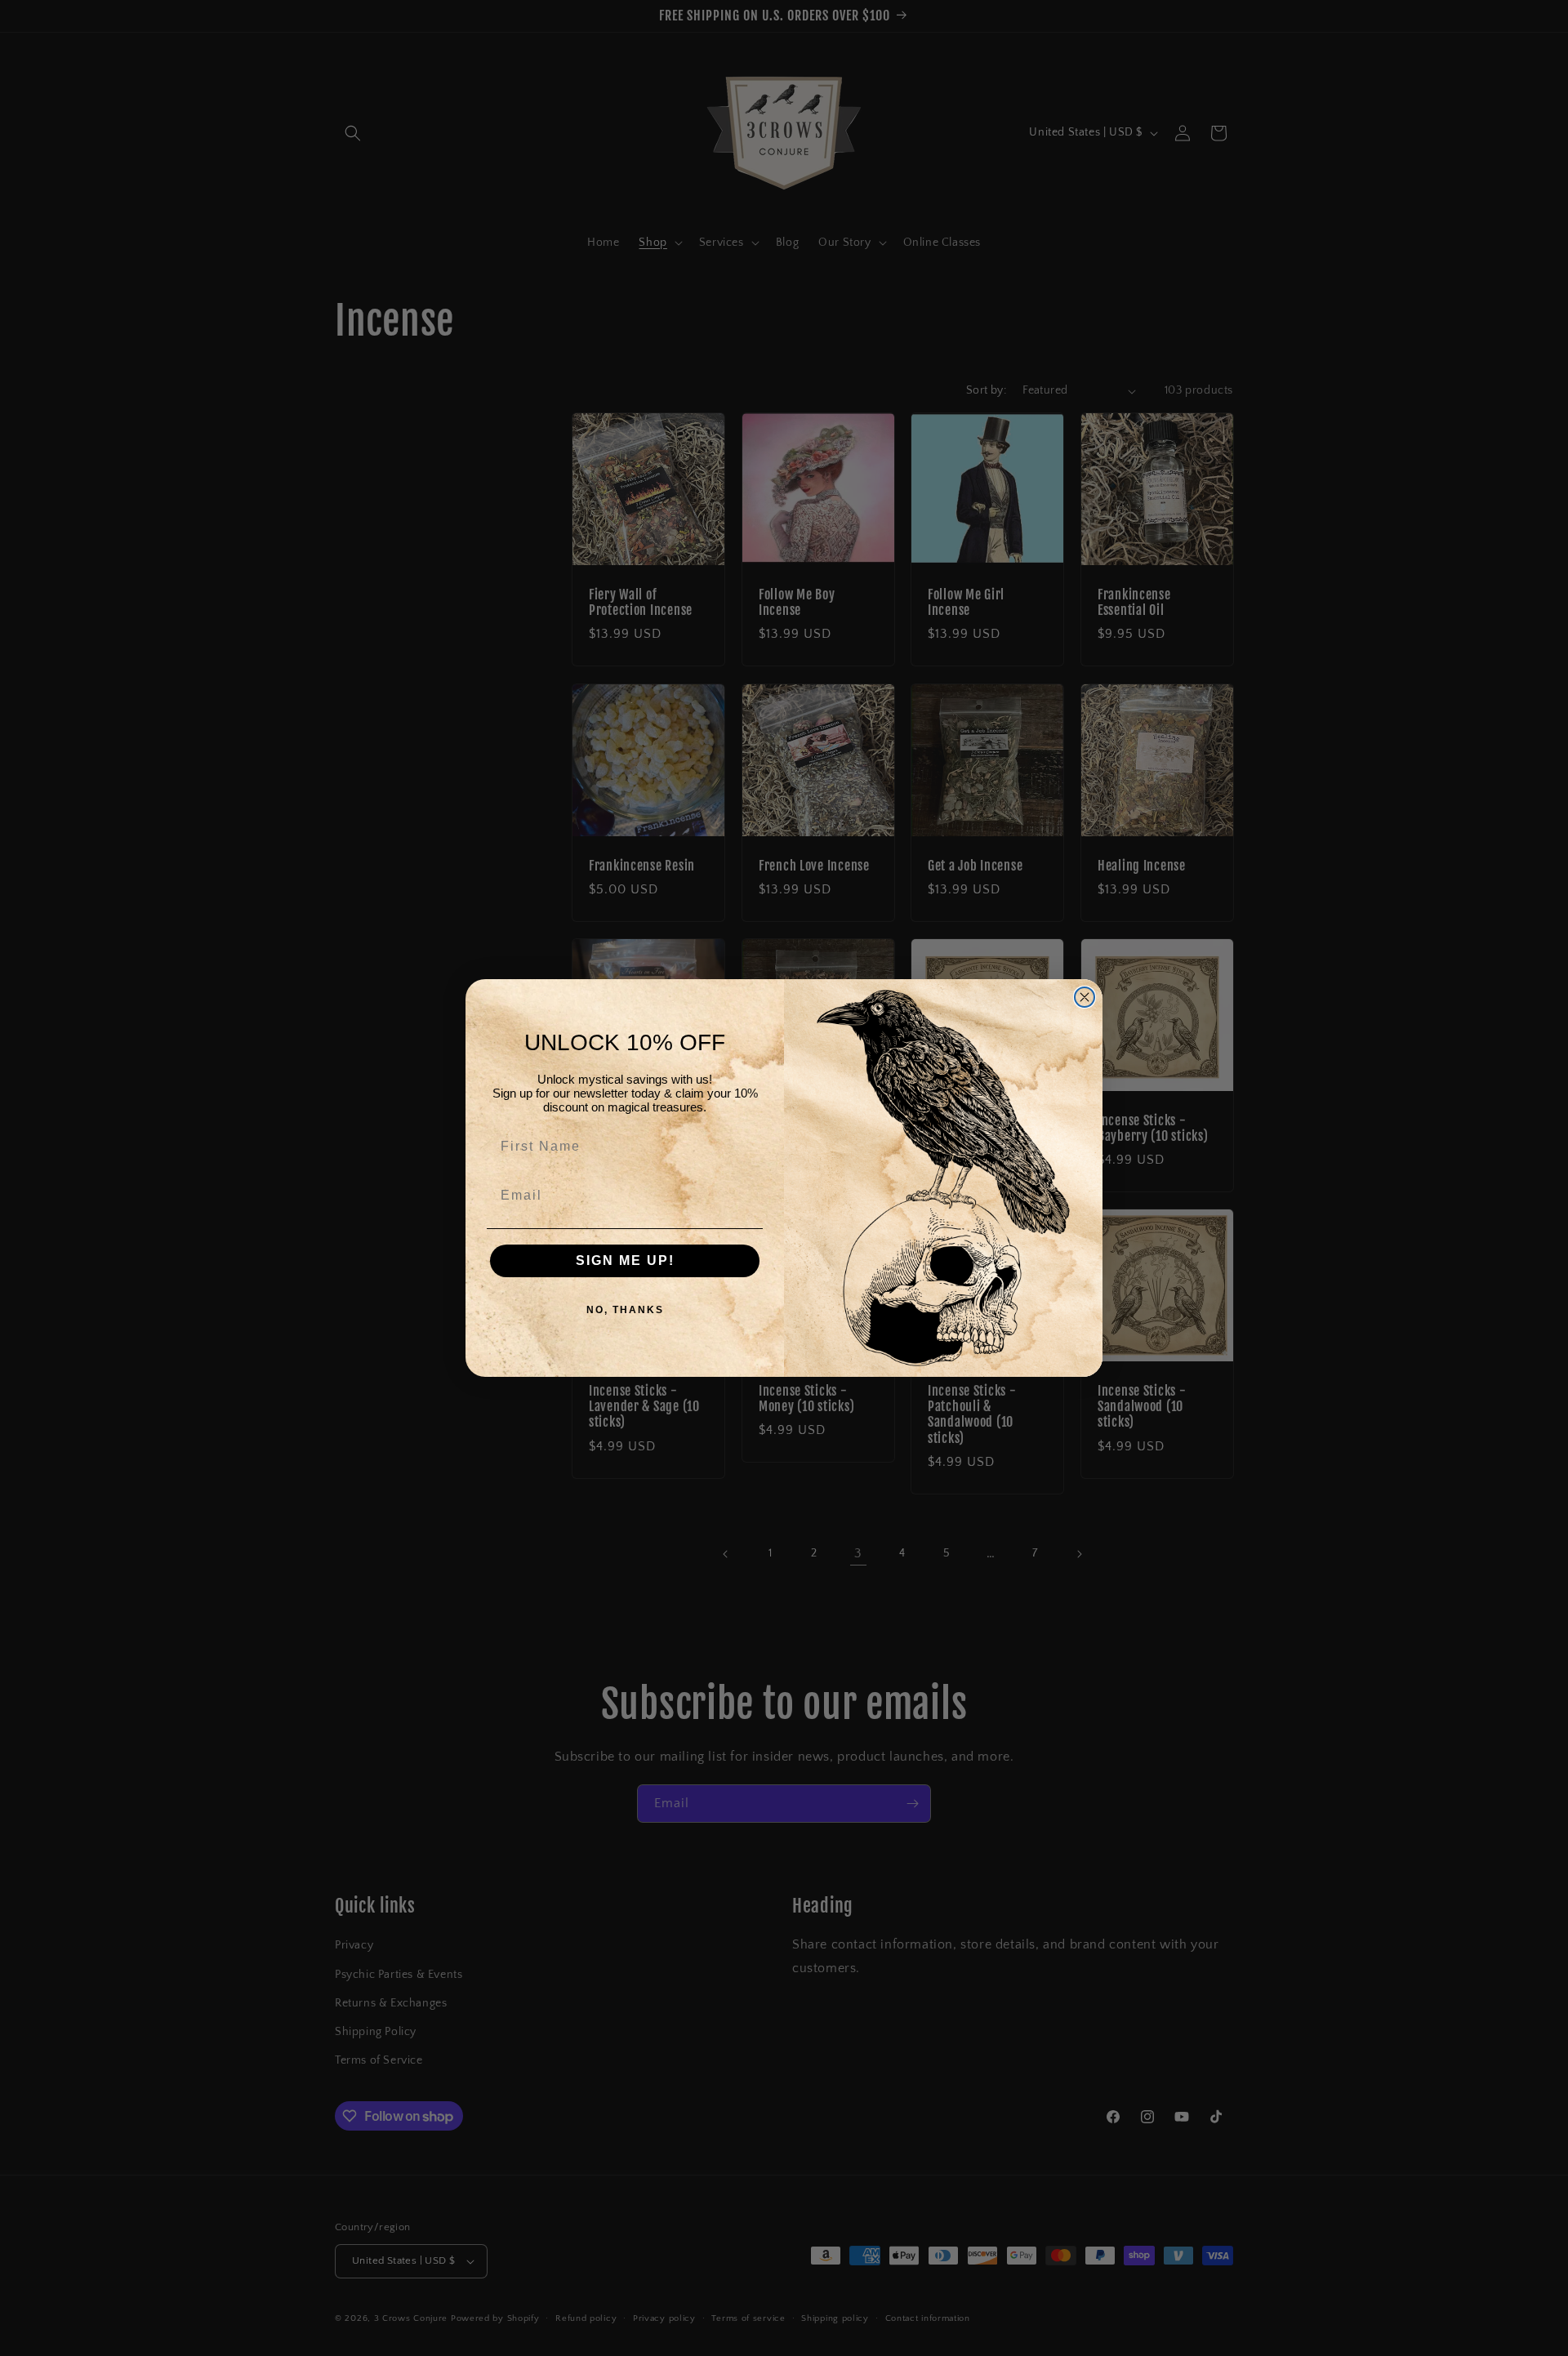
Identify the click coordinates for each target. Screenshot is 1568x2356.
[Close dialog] (1085, 997)
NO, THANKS (625, 1310)
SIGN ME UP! (625, 1260)
